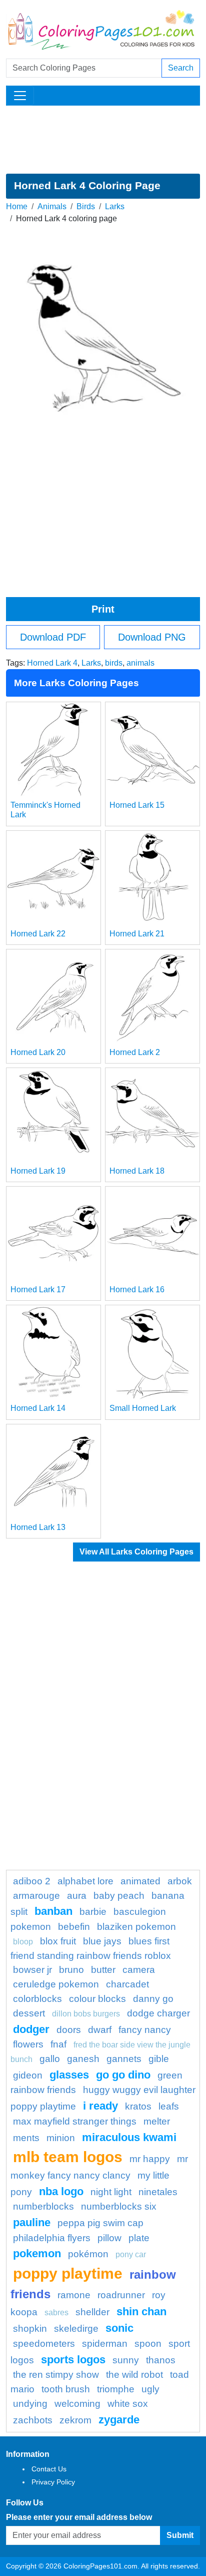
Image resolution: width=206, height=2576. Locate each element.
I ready (100, 2106)
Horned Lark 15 (137, 805)
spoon (148, 2344)
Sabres (56, 2312)
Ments (26, 2138)
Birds (86, 206)
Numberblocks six (119, 2206)
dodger (31, 2029)
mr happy (150, 2159)
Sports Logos (73, 2360)
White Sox (128, 2404)
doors (69, 2030)
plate (139, 2238)
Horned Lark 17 (38, 1290)
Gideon (28, 2075)
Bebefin (74, 1927)
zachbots (33, 2420)
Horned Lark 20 (38, 1052)
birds (114, 663)
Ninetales (158, 2192)
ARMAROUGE (36, 1896)
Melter (157, 2121)
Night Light (111, 2192)
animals (140, 663)
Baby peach (119, 1896)
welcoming (77, 2404)
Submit (180, 2535)
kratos (138, 2106)
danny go (153, 1999)
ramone (74, 2295)
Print (103, 609)
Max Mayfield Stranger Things (75, 2121)
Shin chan (141, 2311)
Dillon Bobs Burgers (86, 2014)
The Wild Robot (134, 2375)
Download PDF (53, 637)
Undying (30, 2404)
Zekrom (75, 2420)
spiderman (105, 2344)
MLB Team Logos (68, 2157)
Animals (52, 206)
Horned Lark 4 (52, 663)
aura (77, 1896)
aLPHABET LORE (85, 1881)
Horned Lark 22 (38, 934)
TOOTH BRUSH (66, 2389)
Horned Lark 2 (135, 1052)
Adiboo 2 (32, 1881)
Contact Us (49, 2469)
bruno (71, 1970)
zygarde (119, 2420)
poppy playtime (68, 2273)
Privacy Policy (53, 2482)
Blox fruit (58, 1941)
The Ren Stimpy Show (56, 2375)
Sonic (119, 2328)
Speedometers (44, 2344)
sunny (126, 2360)
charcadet (127, 1984)
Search (181, 68)
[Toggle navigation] (20, 96)
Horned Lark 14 (38, 1408)
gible (159, 2059)
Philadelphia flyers (52, 2238)
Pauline (32, 2222)
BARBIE (93, 1912)
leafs (169, 2106)
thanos (161, 2360)
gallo (50, 2059)
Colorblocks (37, 1999)
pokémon (88, 2254)
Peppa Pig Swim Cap (100, 2223)
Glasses (69, 2075)
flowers (28, 2044)
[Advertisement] (103, 140)
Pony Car (131, 2254)
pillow (109, 2238)
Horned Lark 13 (38, 1527)
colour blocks (97, 1999)
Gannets (124, 2059)
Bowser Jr (32, 1970)
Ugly (150, 2389)
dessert (29, 2013)
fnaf (58, 2044)
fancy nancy (145, 2030)
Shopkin (30, 2329)
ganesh (83, 2059)
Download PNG (152, 637)
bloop (23, 1942)
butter (103, 1970)
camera (139, 1970)
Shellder (92, 2312)
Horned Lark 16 (137, 1290)
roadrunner (121, 2295)
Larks (115, 206)
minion (61, 2138)
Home (17, 206)
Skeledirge (76, 2329)
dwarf (100, 2030)
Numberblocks (43, 2206)
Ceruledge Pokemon (56, 1984)
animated (140, 1881)
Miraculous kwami (129, 2137)
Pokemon (37, 2253)
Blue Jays (102, 1941)
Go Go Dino (123, 2075)
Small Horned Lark (143, 1408)
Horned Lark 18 (137, 1171)
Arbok (180, 1881)
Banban (53, 1911)
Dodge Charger (158, 2013)
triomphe (116, 2389)
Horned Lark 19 (38, 1171)
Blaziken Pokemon (136, 1927)
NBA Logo (61, 2191)
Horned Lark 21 (137, 934)
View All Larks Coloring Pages (136, 1552)
